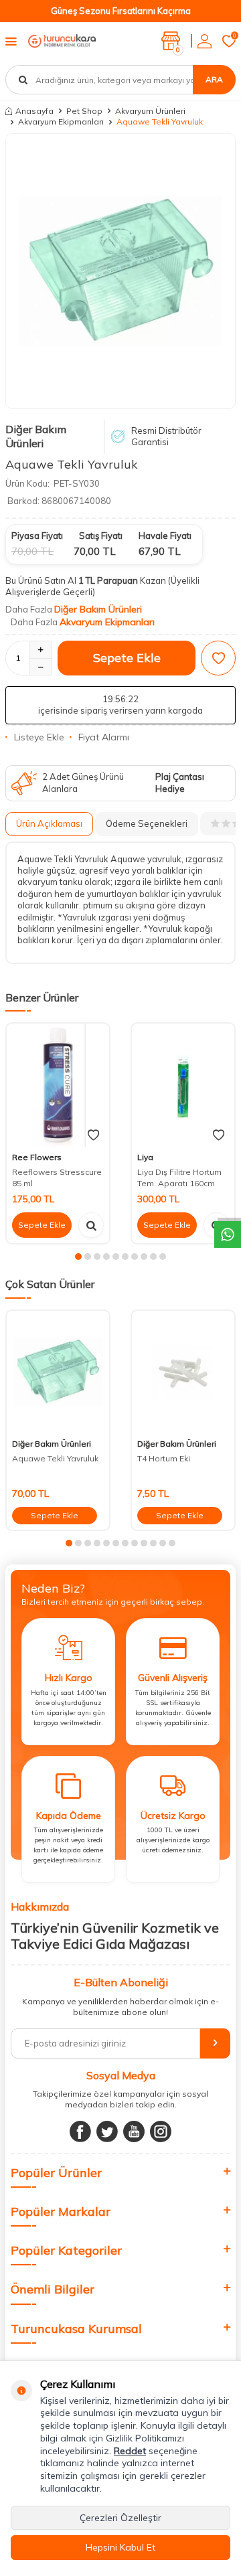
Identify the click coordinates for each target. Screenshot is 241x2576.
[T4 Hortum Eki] (183, 1372)
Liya (145, 1157)
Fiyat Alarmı (104, 737)
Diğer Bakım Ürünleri (36, 436)
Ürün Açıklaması (49, 823)
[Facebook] (80, 2131)
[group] (120, 271)
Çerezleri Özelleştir (120, 2518)
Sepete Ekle (127, 658)
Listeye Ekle (39, 737)
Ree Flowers (37, 1157)
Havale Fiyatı (165, 536)
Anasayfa (34, 111)
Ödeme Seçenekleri (147, 823)
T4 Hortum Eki (164, 1458)
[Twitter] (107, 2131)
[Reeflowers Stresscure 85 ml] (58, 1085)
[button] (78, 1257)
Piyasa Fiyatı (37, 536)
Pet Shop (84, 111)
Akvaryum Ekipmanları (61, 122)
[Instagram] (161, 2131)
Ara (214, 79)
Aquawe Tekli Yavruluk (55, 1458)
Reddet (130, 2451)
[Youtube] (134, 2131)
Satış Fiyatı (101, 536)
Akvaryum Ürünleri (150, 111)
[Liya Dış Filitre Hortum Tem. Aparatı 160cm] (183, 1085)
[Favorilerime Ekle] (93, 1135)
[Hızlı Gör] (91, 1225)
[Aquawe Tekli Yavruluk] (58, 1372)
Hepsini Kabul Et (120, 2547)
